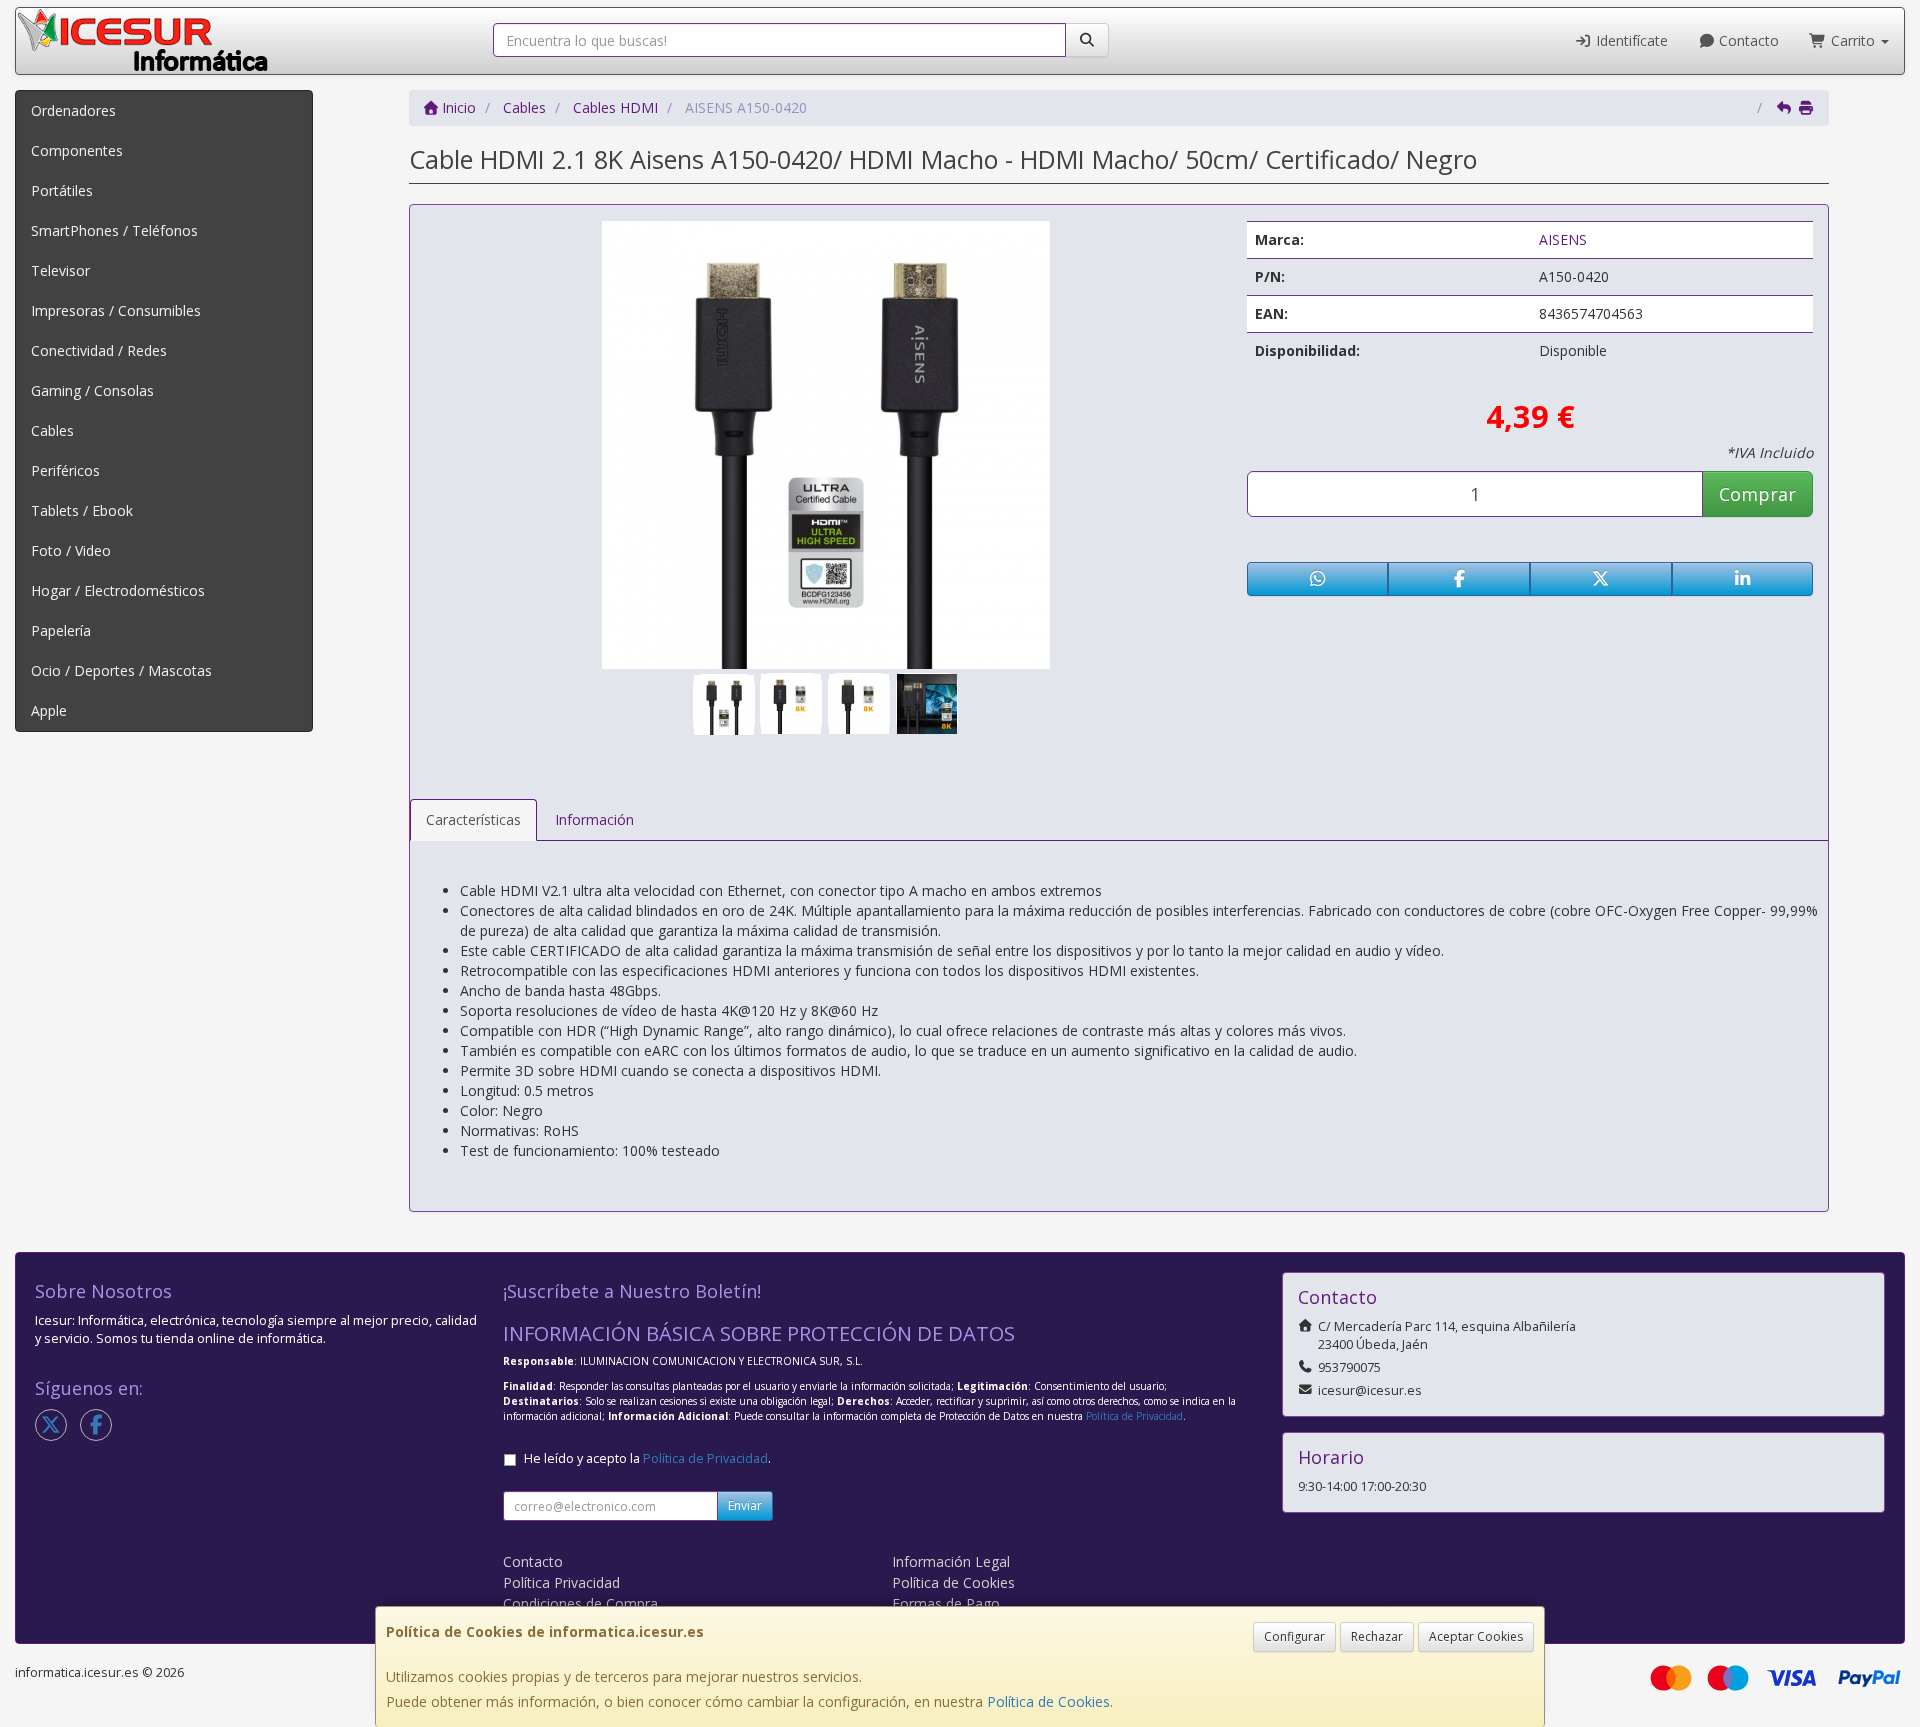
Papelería (61, 630)
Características (473, 819)
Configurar (1294, 1636)
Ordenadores (73, 110)
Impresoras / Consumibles (116, 310)
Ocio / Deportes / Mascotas (121, 670)
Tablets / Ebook (82, 510)
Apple (49, 710)
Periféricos (65, 470)
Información (594, 819)
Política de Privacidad (1134, 1416)
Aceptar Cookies (1476, 1636)
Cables (52, 430)
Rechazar (1377, 1636)
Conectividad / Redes (99, 350)
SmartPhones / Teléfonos (114, 230)
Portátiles (62, 190)
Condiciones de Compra (580, 1603)
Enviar (745, 1505)
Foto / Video (71, 550)
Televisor (60, 270)
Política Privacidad (561, 1582)
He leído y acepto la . (647, 1458)
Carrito (1853, 40)
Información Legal (951, 1561)
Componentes (77, 150)
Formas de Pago (946, 1603)
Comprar (1757, 494)
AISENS (1563, 239)
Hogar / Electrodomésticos (118, 590)
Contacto (1747, 40)
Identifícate (1630, 40)
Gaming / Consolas (92, 390)
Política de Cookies (1048, 1701)
